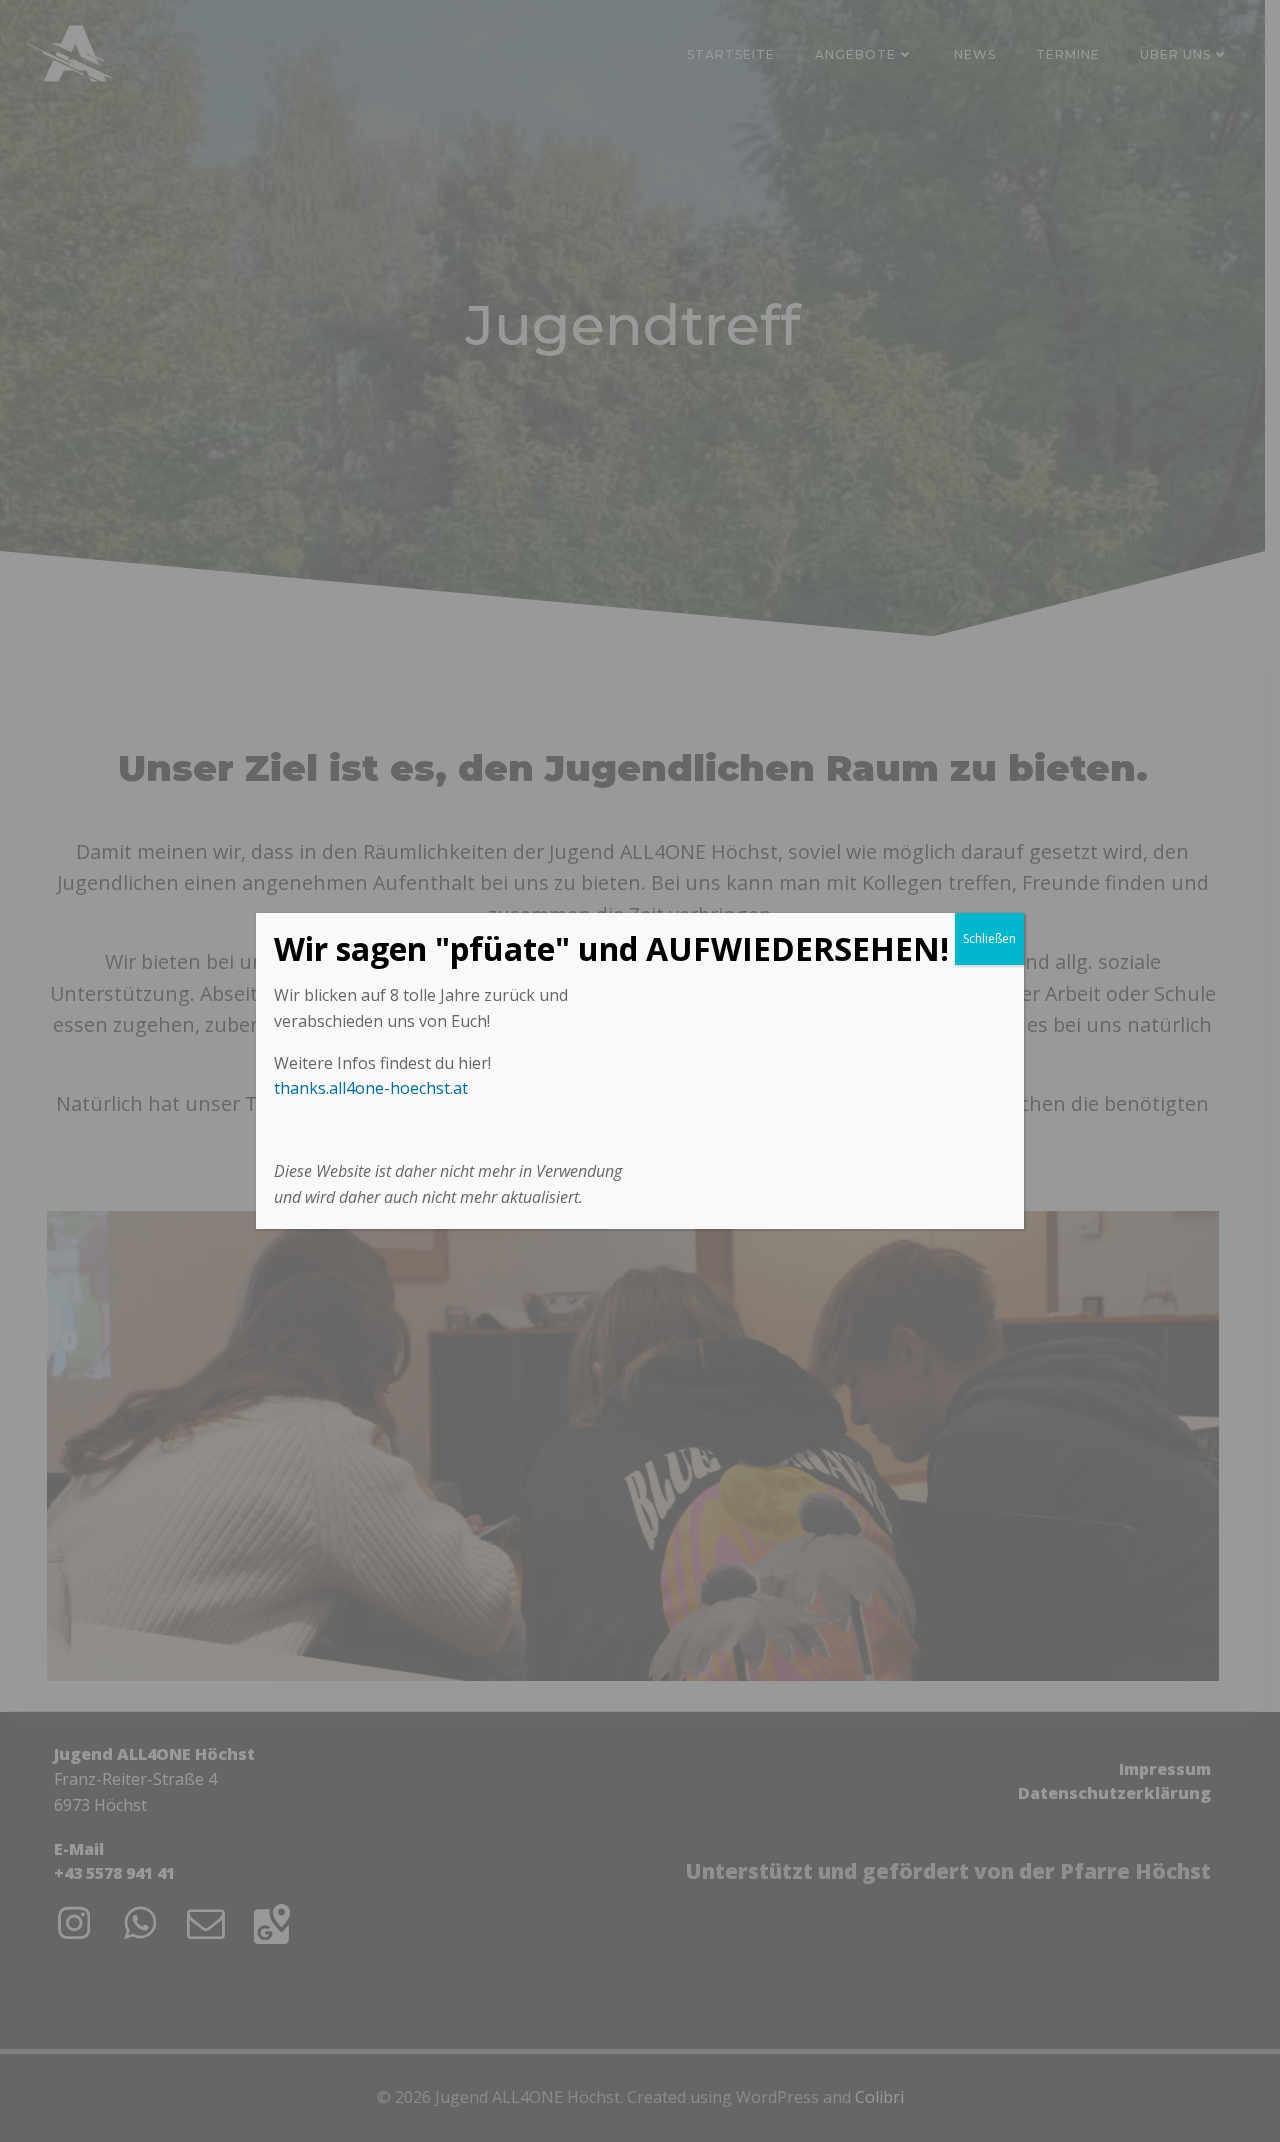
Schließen (989, 938)
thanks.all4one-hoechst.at (371, 1088)
